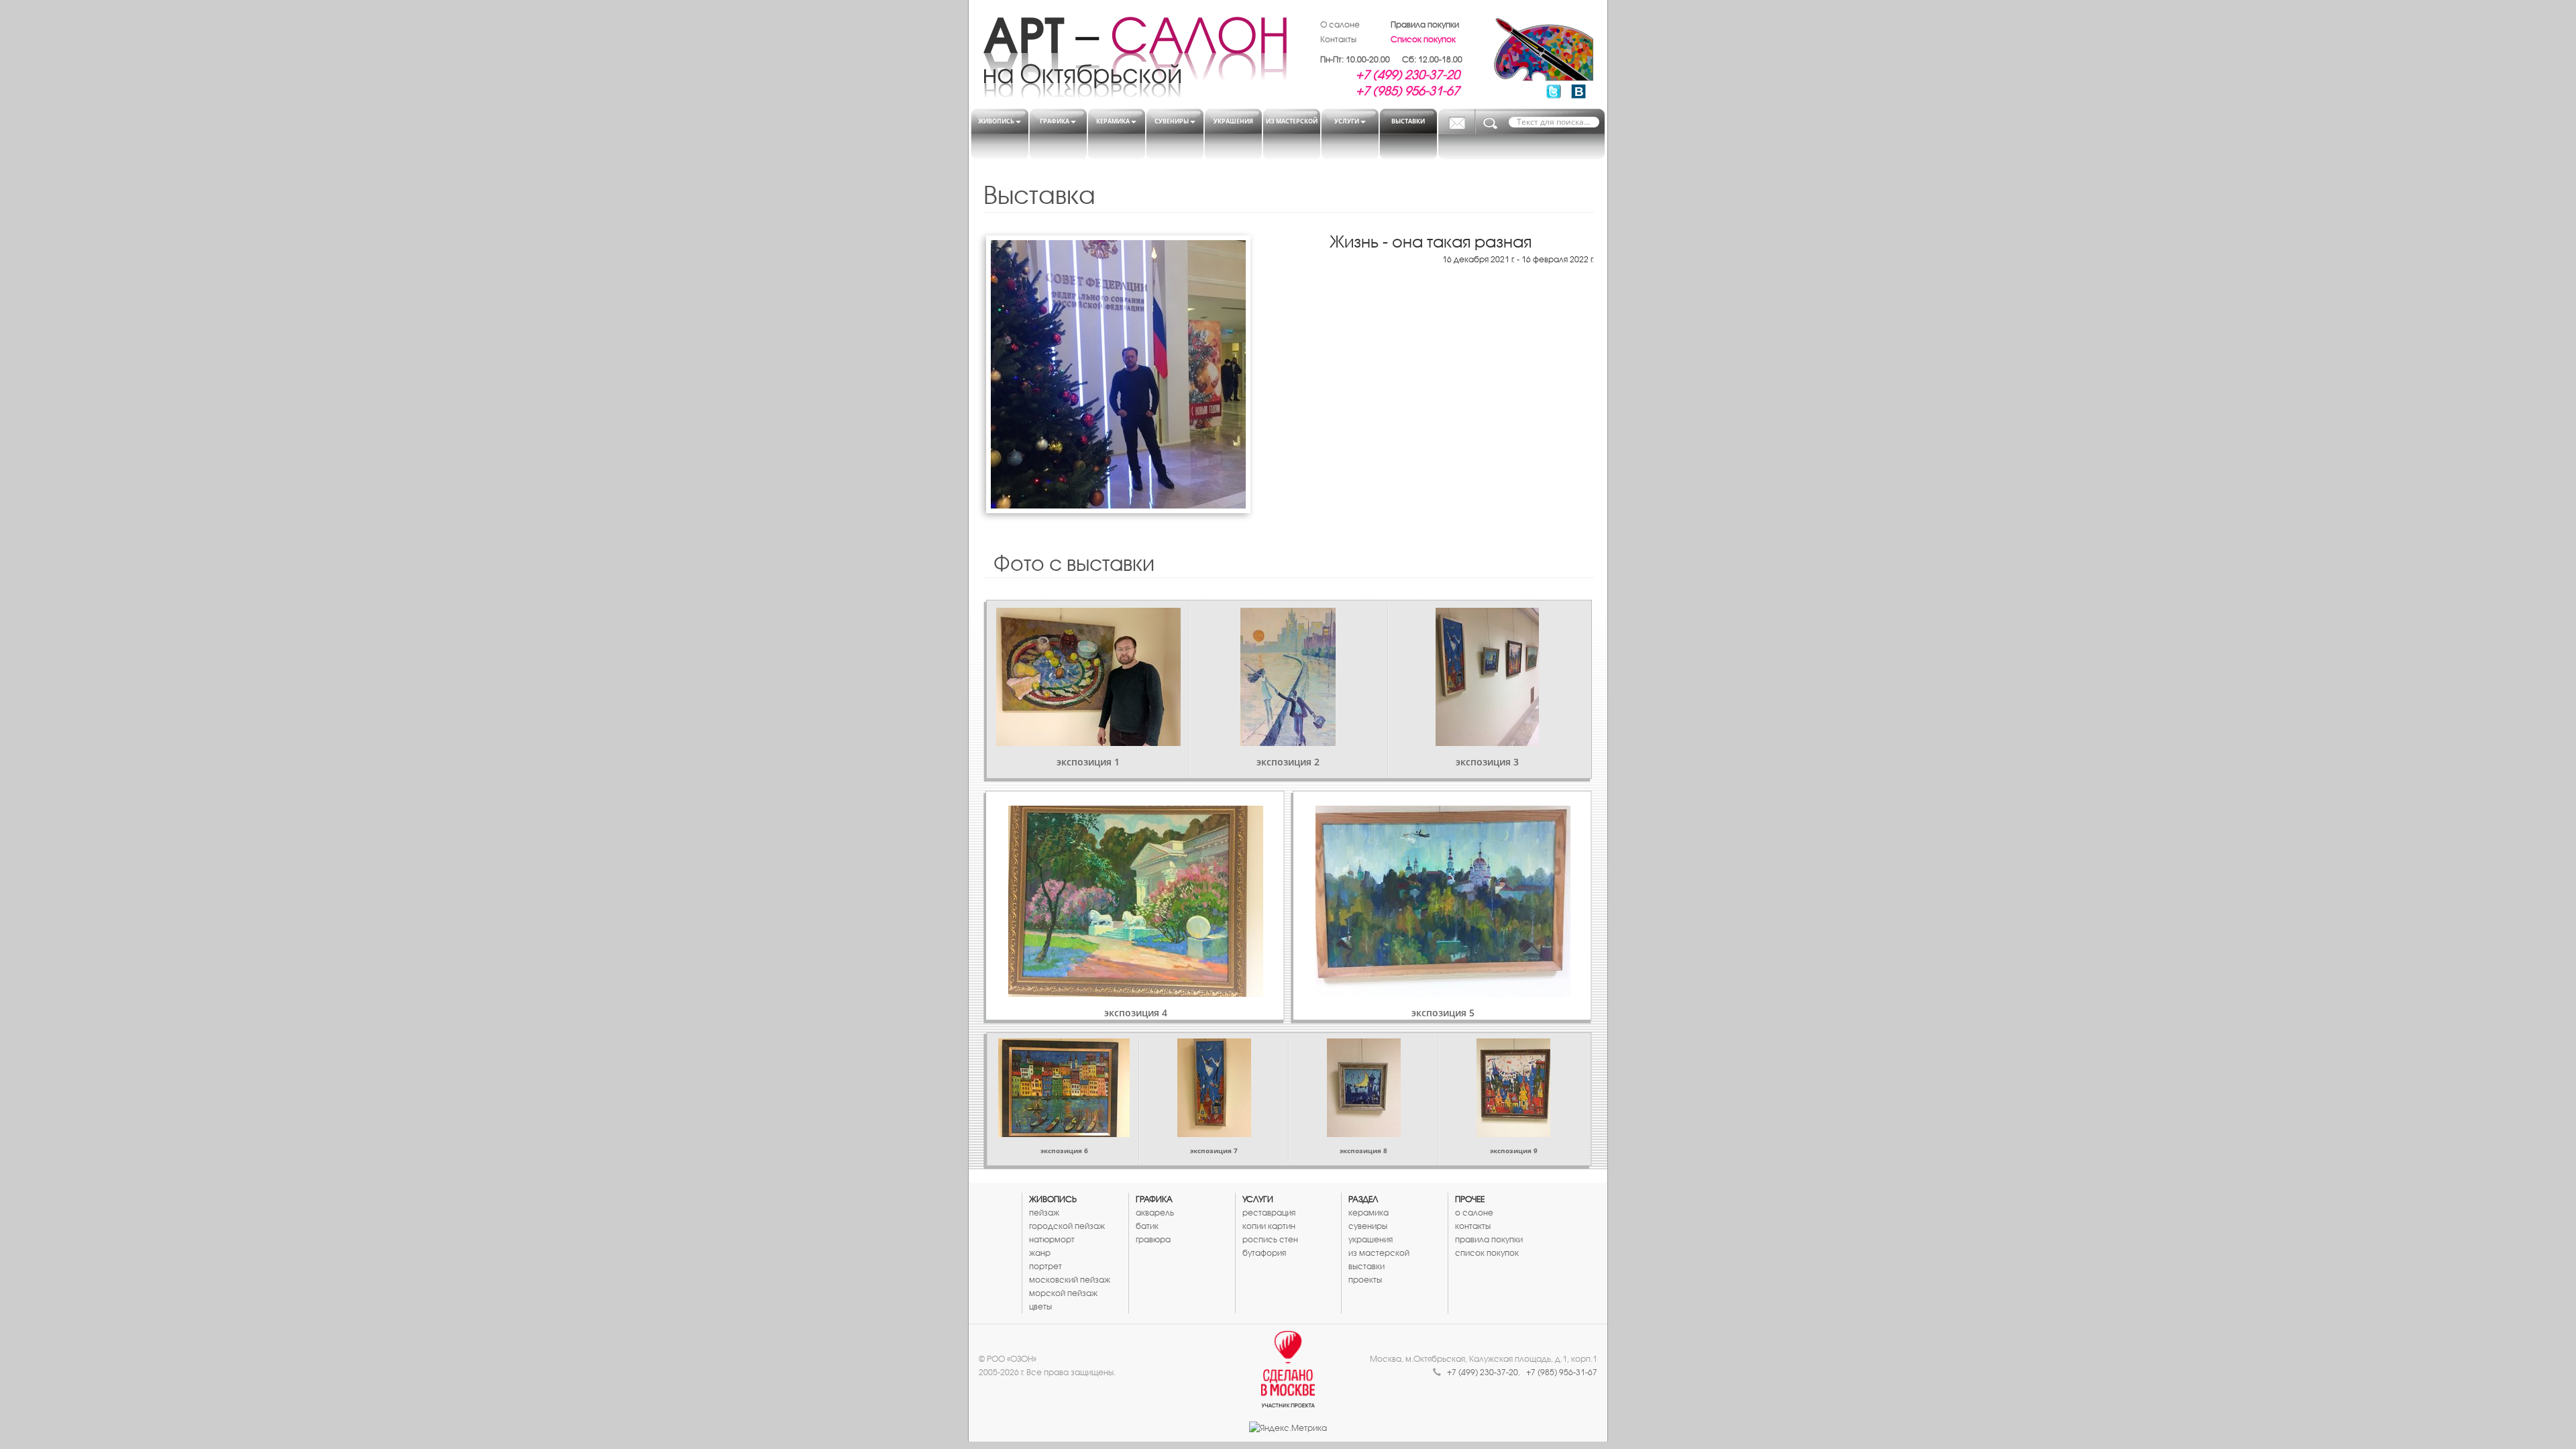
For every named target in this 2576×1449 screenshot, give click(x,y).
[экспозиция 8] (1363, 1088)
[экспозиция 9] (1513, 1088)
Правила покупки (1425, 24)
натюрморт (1052, 1239)
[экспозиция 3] (1487, 677)
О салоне (1340, 24)
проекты (1365, 1280)
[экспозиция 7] (1214, 1088)
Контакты (1338, 39)
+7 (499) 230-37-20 (1408, 74)
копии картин (1269, 1226)
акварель (1155, 1213)
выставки (1366, 1266)
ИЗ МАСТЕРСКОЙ (1292, 121)
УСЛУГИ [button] (1347, 121)
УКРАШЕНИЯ (1233, 121)
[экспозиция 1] (1088, 677)
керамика (1368, 1213)
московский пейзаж (1070, 1280)
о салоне (1474, 1213)
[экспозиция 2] (1288, 677)
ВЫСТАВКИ (1408, 121)
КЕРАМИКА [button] (1113, 121)
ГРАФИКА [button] (1055, 121)
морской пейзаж (1063, 1293)
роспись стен (1270, 1239)
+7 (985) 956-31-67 (1408, 91)
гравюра (1153, 1239)
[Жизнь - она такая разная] (1118, 374)
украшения (1371, 1239)
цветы (1040, 1306)
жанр (1040, 1253)
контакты (1473, 1226)
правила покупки (1489, 1239)
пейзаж (1044, 1213)
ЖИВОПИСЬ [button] (996, 121)
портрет (1045, 1266)
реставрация (1269, 1213)
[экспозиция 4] (1135, 901)
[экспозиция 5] (1443, 901)
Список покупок (1423, 39)
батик (1147, 1226)
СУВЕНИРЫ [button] (1172, 121)
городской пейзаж (1067, 1226)
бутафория (1264, 1253)
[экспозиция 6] (1064, 1088)
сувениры (1368, 1226)
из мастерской (1379, 1253)
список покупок (1487, 1253)
